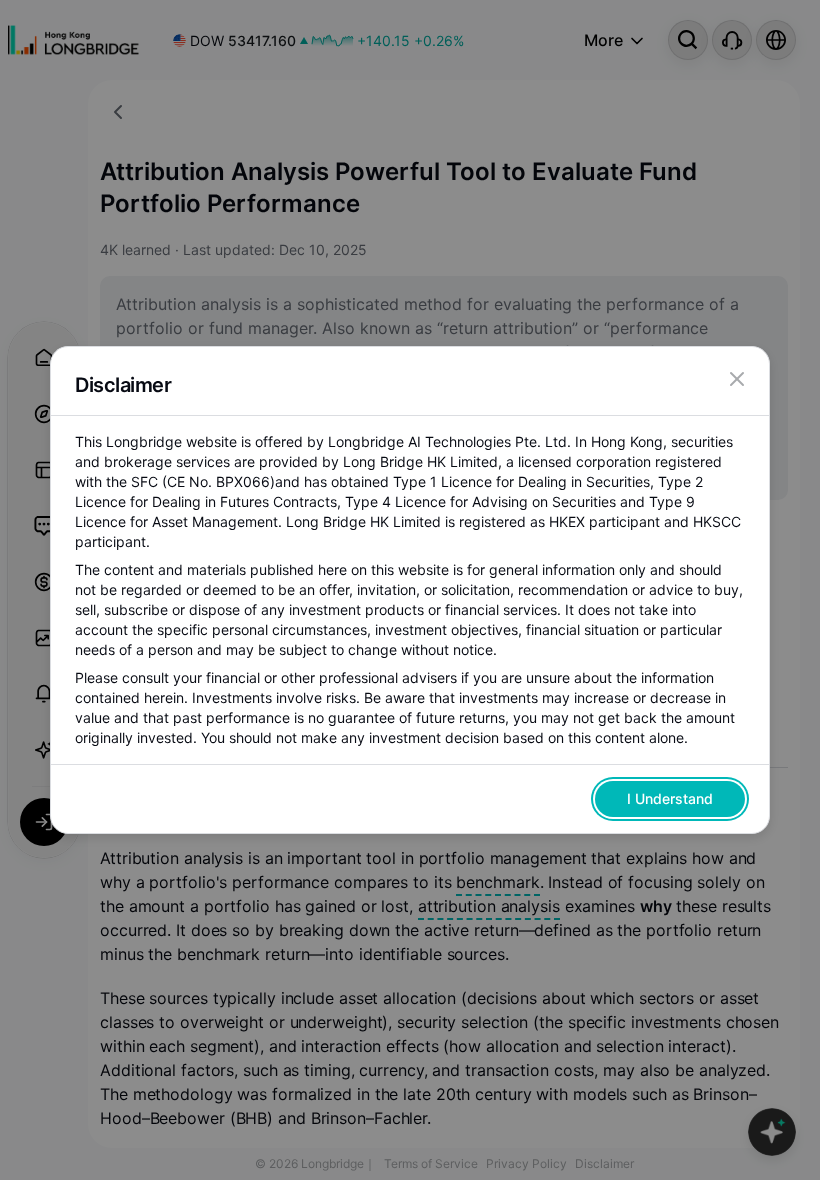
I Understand (670, 798)
